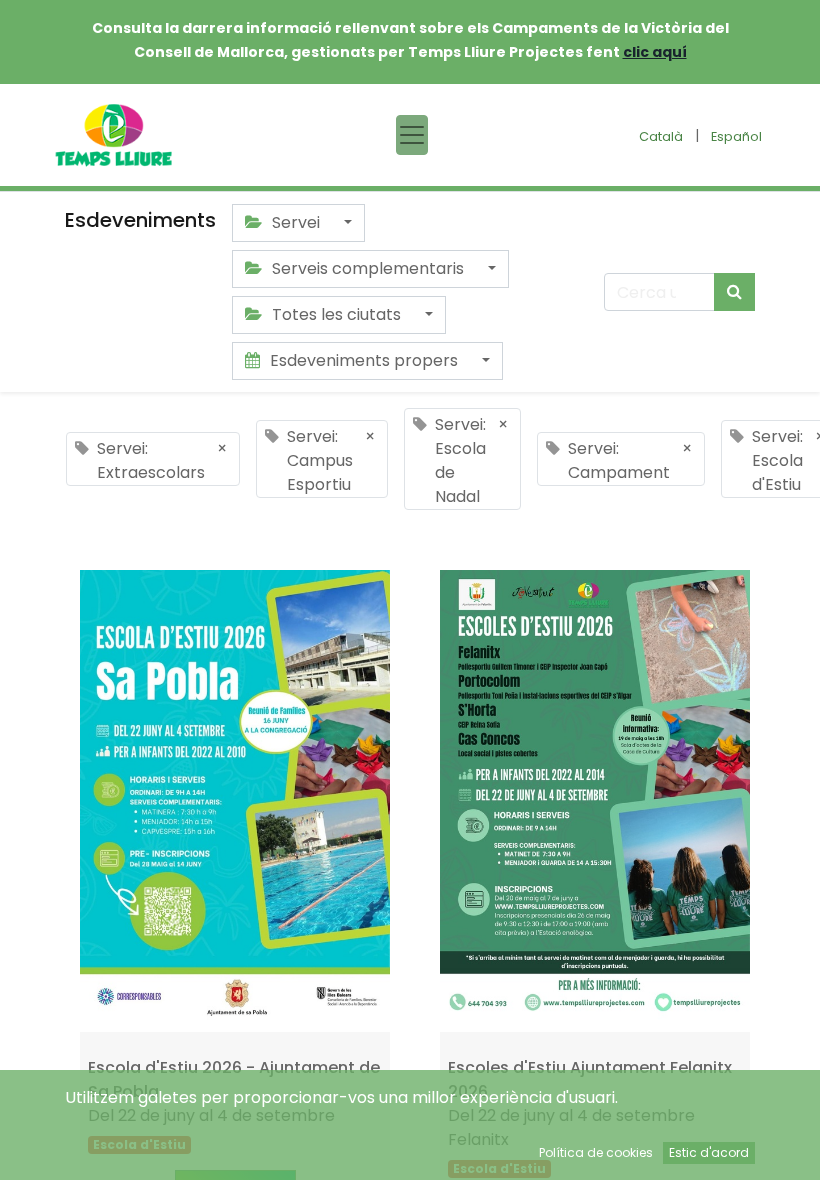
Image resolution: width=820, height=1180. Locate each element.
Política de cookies (596, 1152)
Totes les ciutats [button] (336, 314)
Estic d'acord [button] (709, 1152)
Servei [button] (296, 222)
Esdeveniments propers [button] (364, 360)
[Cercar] (734, 292)
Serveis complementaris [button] (368, 268)
